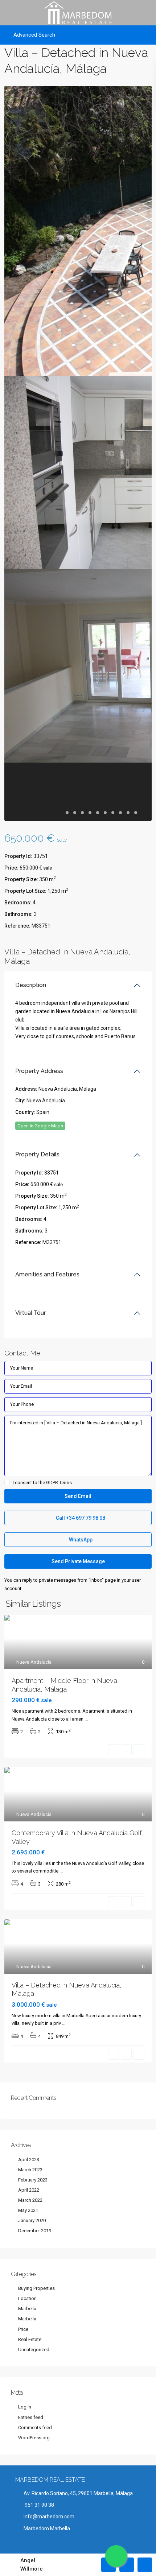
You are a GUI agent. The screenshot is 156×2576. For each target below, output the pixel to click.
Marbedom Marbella (47, 2528)
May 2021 (28, 2210)
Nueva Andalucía (46, 1101)
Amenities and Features (47, 1274)
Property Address (39, 1071)
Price (23, 2329)
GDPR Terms (59, 1483)
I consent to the (42, 1483)
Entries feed (31, 2417)
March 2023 (30, 2170)
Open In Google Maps (40, 1126)
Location (27, 2298)
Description (31, 985)
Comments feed (35, 2428)
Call (80, 1518)
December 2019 (35, 2231)
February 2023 (33, 2180)
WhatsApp (80, 1540)
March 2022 (30, 2200)
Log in (25, 2407)
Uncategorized (34, 2350)
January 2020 (32, 2220)
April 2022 (29, 2190)
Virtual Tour (30, 1313)
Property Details (37, 1154)
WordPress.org (34, 2438)
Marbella (27, 2309)
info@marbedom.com (49, 2517)
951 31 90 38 (39, 2505)
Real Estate (30, 2339)
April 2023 (29, 2160)
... (86, 1719)
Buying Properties (36, 2288)
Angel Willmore (32, 2565)
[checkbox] (7, 1483)
